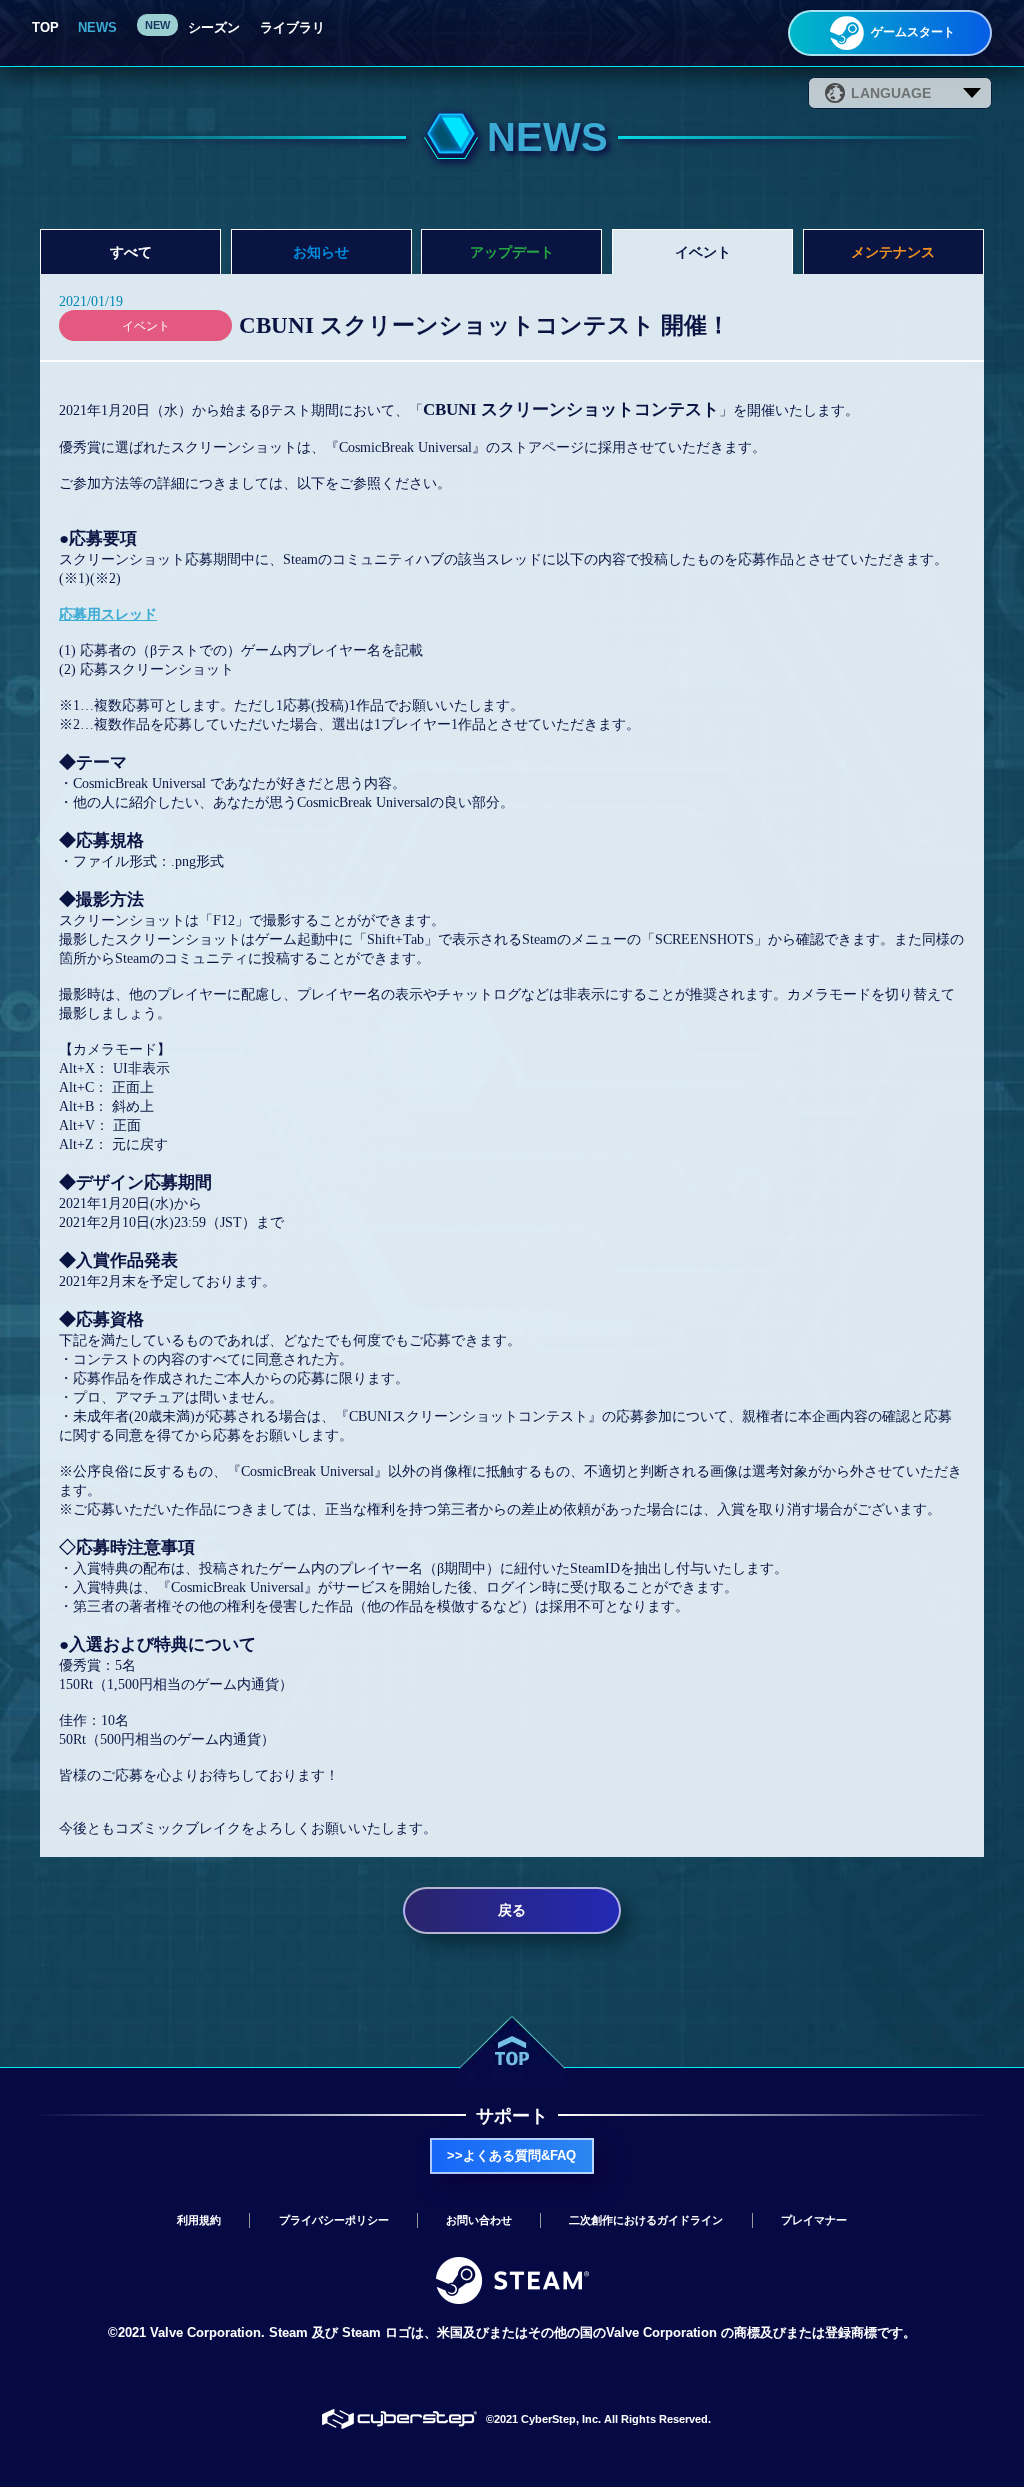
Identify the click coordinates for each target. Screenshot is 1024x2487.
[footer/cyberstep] (399, 2420)
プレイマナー (814, 2220)
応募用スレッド (108, 614)
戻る (512, 1910)
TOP (45, 27)
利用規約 (199, 2220)
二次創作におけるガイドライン (646, 2220)
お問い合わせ (479, 2220)
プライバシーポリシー (334, 2220)
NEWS (97, 27)
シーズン (212, 27)
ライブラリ (292, 27)
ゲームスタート (911, 32)
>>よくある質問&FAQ (511, 2155)
